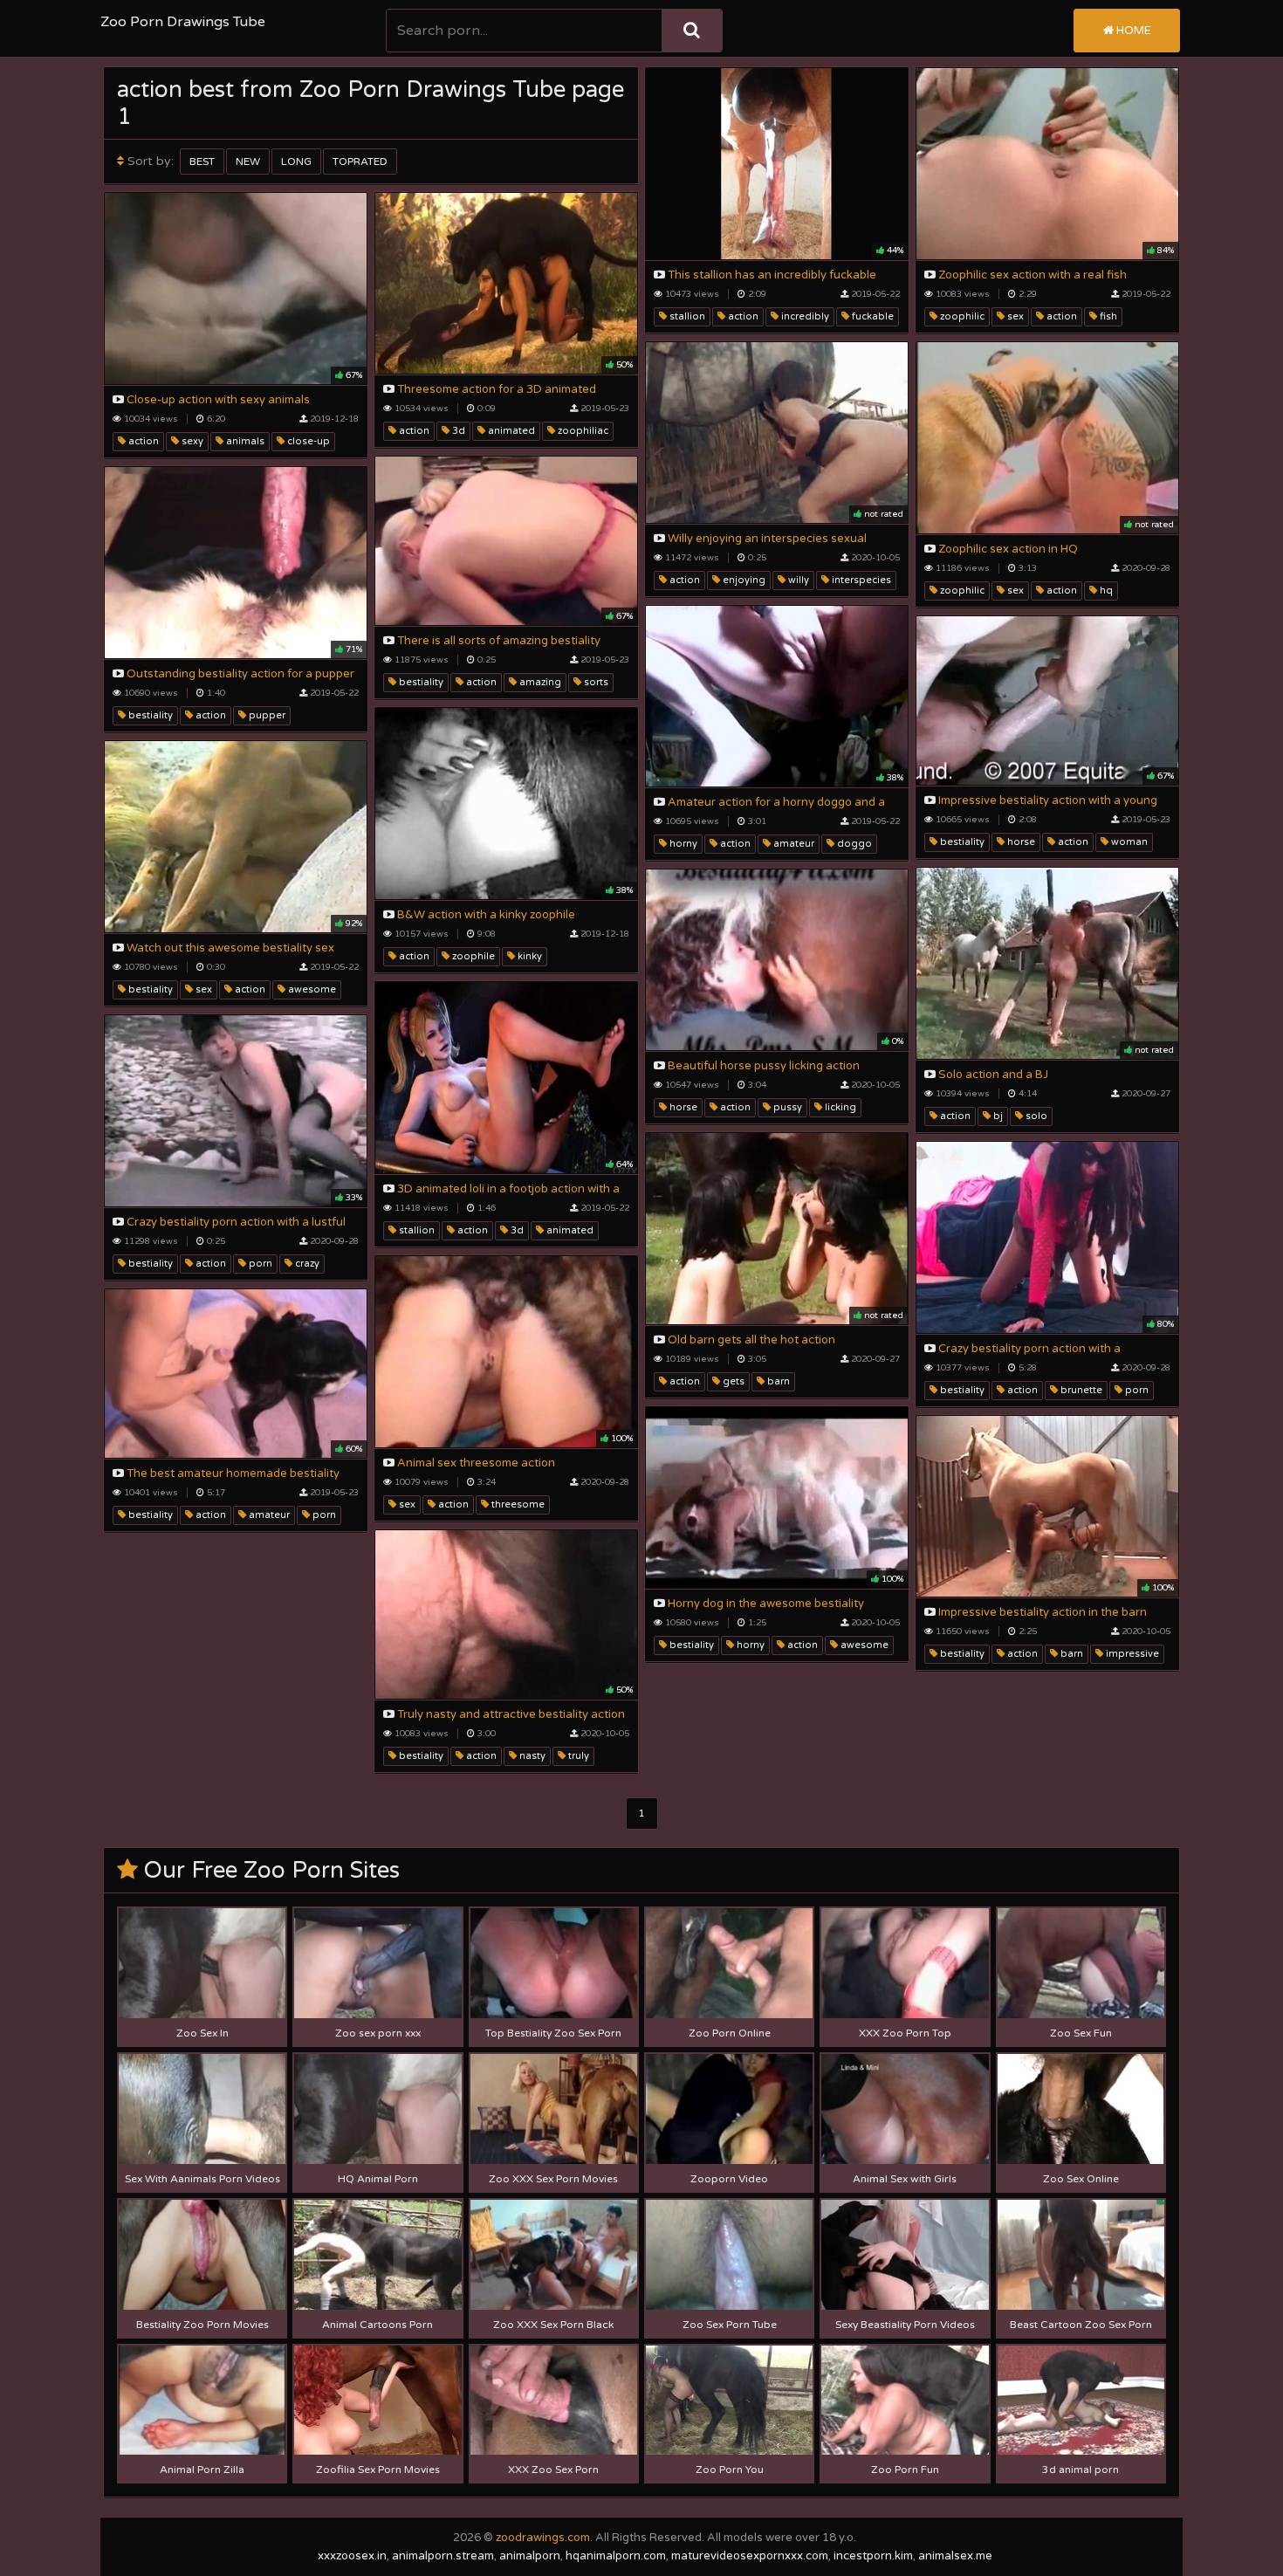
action (742, 316)
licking (839, 1107)
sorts (595, 682)
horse (1020, 842)
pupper (266, 715)
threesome (517, 1504)
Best (202, 161)
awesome (311, 989)
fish (1107, 316)
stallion (686, 316)
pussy (786, 1107)
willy (797, 580)
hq (1105, 591)
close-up (307, 441)
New (248, 161)
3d (457, 431)
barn (777, 1381)
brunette (1080, 1390)
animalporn (530, 2556)
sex (1014, 316)
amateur (792, 844)
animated (510, 431)
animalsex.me (955, 2556)
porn (259, 1264)
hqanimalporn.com (616, 2556)
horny (682, 844)
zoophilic (961, 316)
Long (296, 161)
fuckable (871, 316)
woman (1128, 842)
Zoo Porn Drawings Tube (183, 22)
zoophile (472, 956)
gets (732, 1381)
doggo (853, 844)
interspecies (860, 580)
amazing (539, 682)
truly (577, 1756)
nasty (531, 1756)
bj (997, 1116)
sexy (191, 441)
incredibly (804, 316)
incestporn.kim (873, 2556)
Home (1132, 31)
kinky (528, 956)
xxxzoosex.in (352, 2556)
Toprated (360, 161)
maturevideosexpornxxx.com (750, 2556)
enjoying (743, 580)
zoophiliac (582, 431)
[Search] (692, 31)
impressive (1131, 1654)
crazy (306, 1264)
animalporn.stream (443, 2556)
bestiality (420, 682)
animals (244, 441)
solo (1035, 1116)
